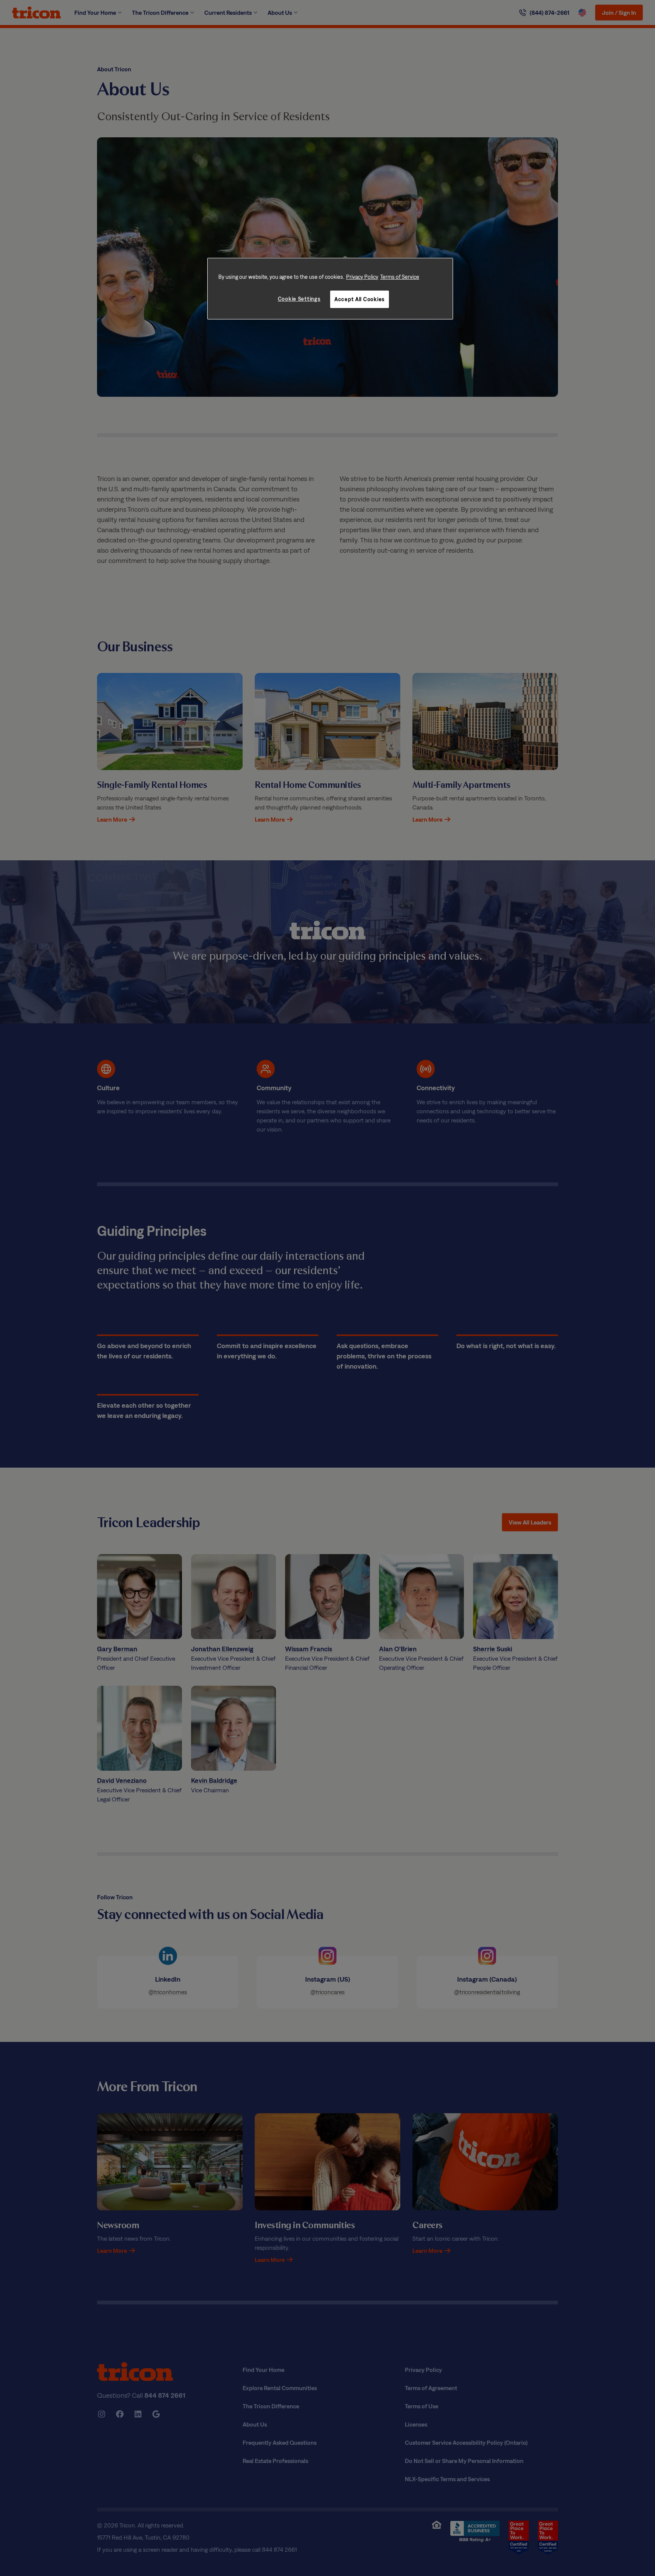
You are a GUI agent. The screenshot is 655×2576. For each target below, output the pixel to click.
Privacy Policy (362, 277)
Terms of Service (400, 277)
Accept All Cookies (360, 299)
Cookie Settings (299, 299)
